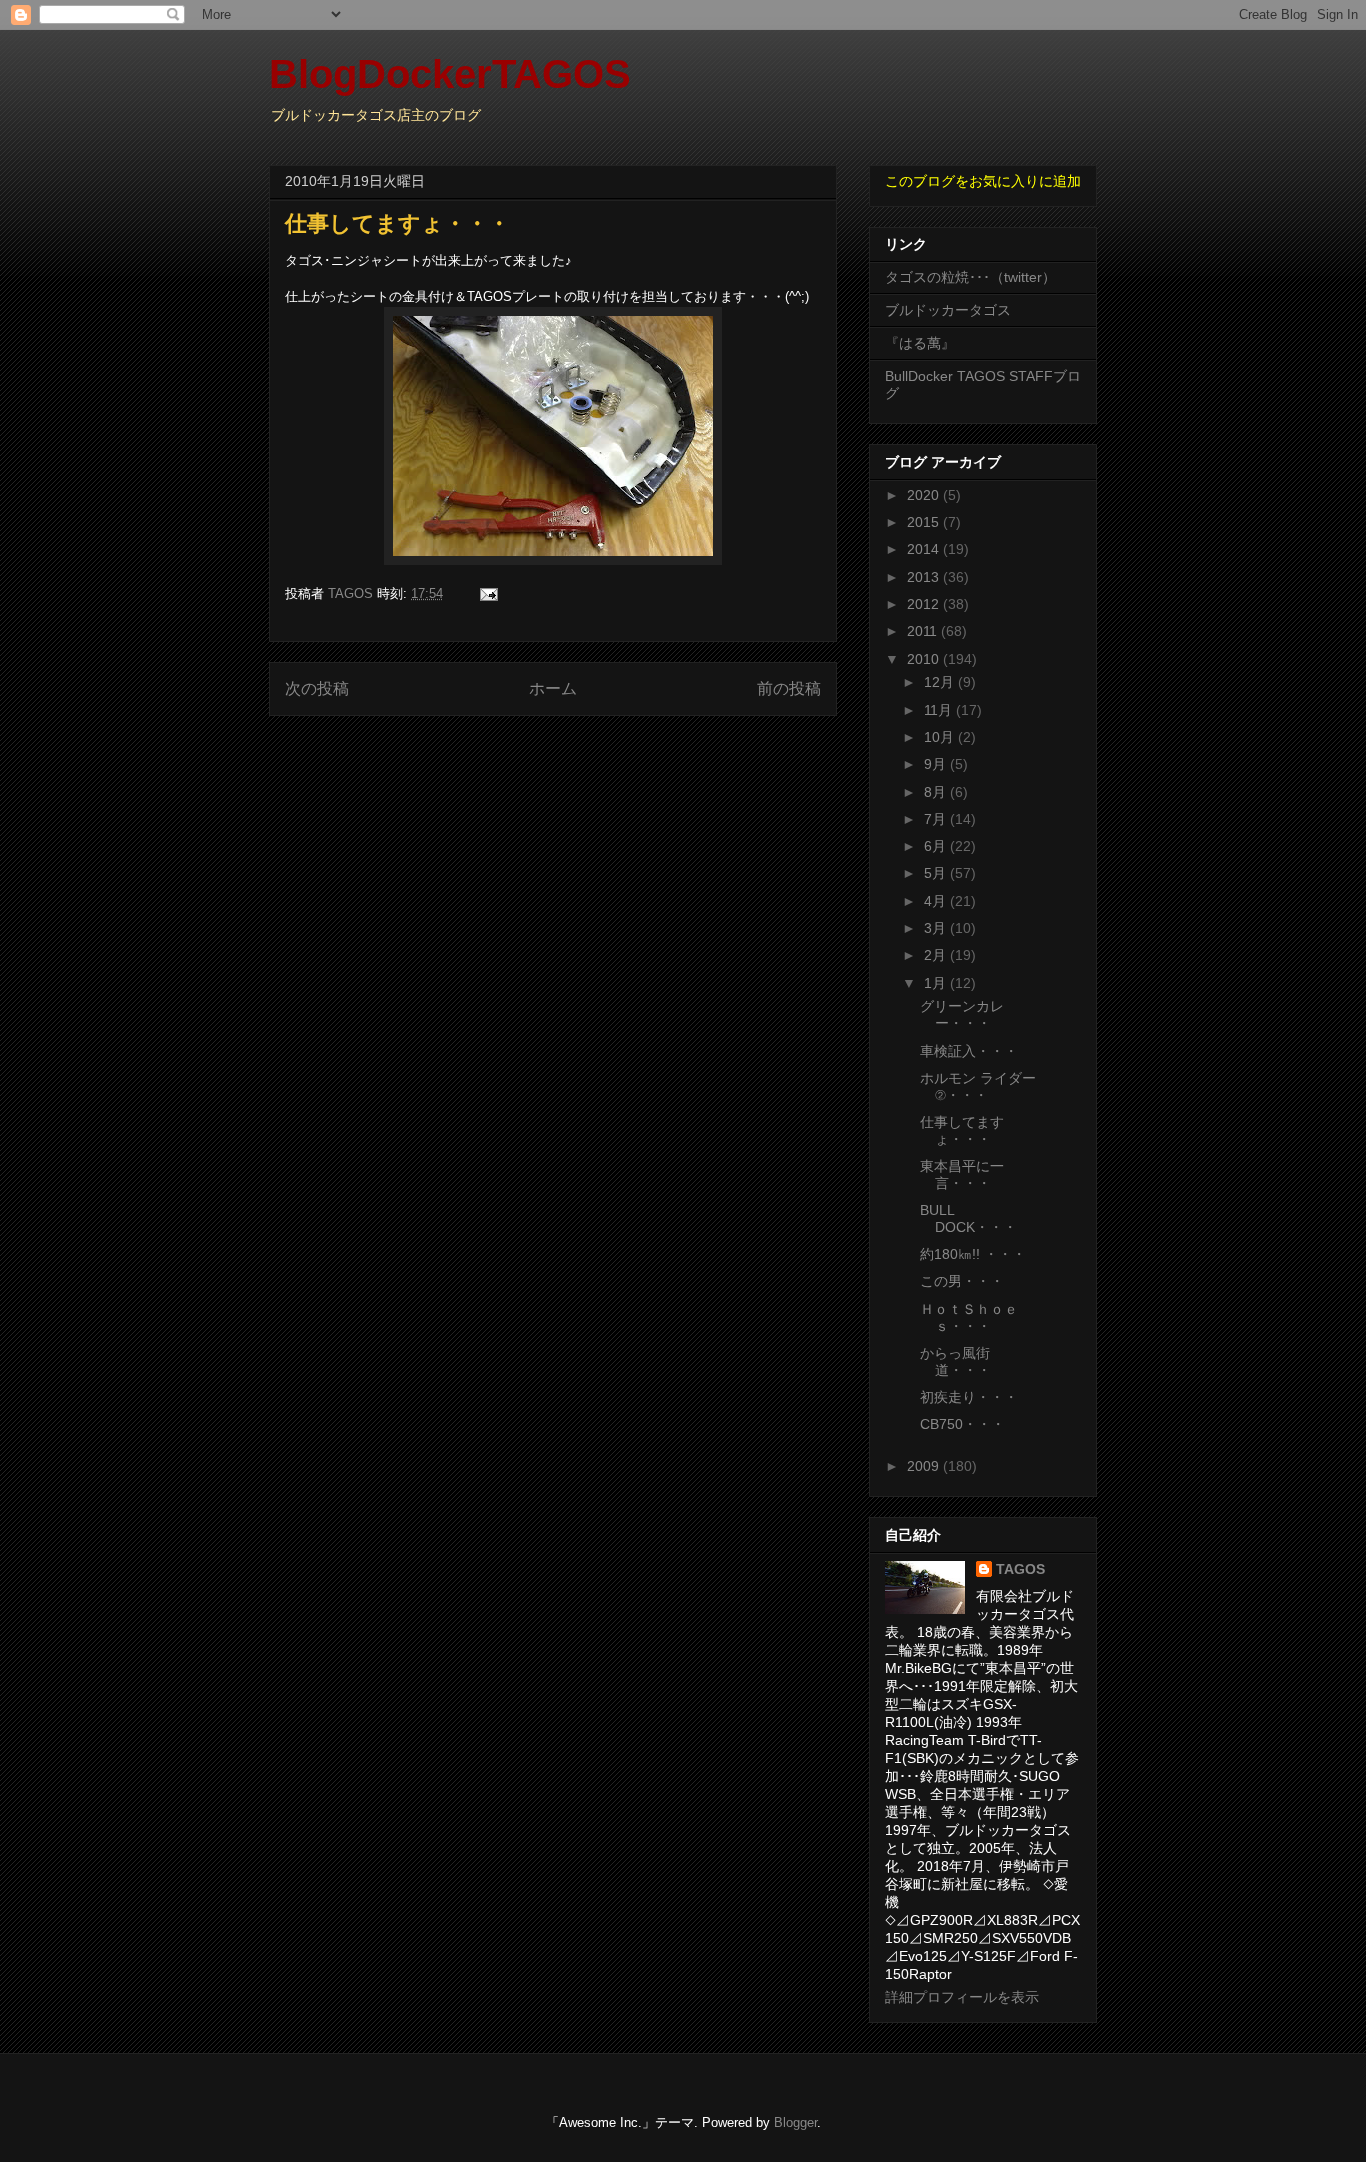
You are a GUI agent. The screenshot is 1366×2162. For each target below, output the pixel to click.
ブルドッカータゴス (948, 310)
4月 (937, 901)
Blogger (795, 2122)
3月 (937, 928)
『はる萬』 (920, 343)
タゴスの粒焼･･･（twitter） (970, 277)
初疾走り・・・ (969, 1397)
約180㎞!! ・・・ (973, 1254)
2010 (925, 659)
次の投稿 (317, 688)
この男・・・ (962, 1281)
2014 (925, 549)
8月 (937, 792)
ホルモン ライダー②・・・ (978, 1086)
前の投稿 (789, 688)
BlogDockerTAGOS (450, 74)
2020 (925, 495)
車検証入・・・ (969, 1051)
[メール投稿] (487, 593)
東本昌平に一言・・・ (962, 1174)
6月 (937, 846)
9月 (937, 764)
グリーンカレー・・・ (962, 1014)
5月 (937, 873)
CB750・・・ (962, 1424)
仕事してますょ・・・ (962, 1130)
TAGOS (1020, 1569)
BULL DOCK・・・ (968, 1218)
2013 (925, 577)
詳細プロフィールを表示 (962, 1997)
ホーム (553, 688)
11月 (940, 710)
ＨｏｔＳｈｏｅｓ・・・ (969, 1317)
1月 (937, 983)
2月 (937, 955)
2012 (925, 604)
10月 (941, 737)
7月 (937, 819)
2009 (925, 1466)
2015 (925, 522)
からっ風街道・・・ (955, 1361)
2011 (924, 631)
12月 (941, 682)
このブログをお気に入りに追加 (983, 181)
